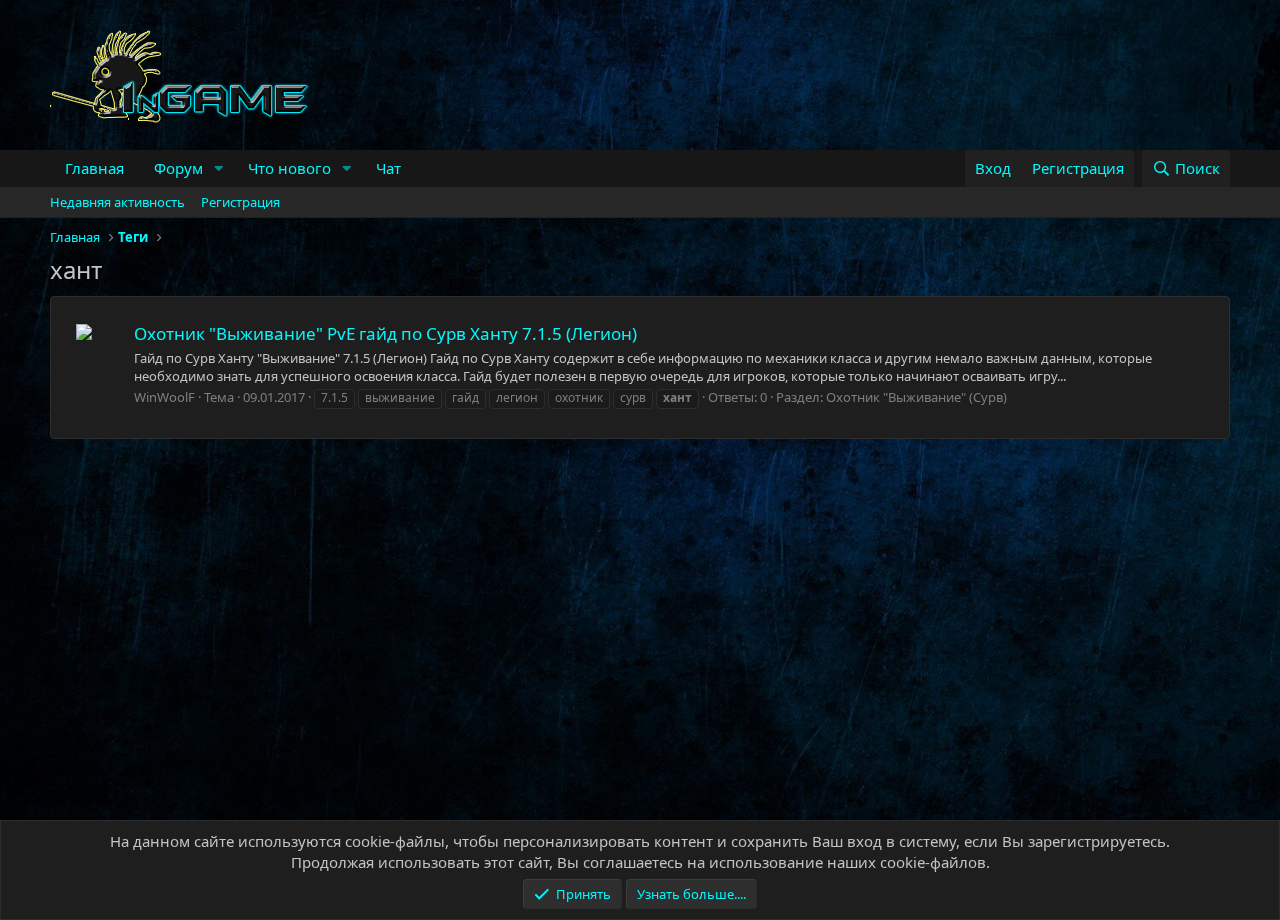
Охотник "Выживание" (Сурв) (916, 397)
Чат (388, 168)
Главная (94, 168)
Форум (178, 168)
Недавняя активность (117, 202)
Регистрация (240, 202)
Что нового (289, 168)
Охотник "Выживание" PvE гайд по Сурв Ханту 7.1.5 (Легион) (385, 333)
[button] (219, 168)
